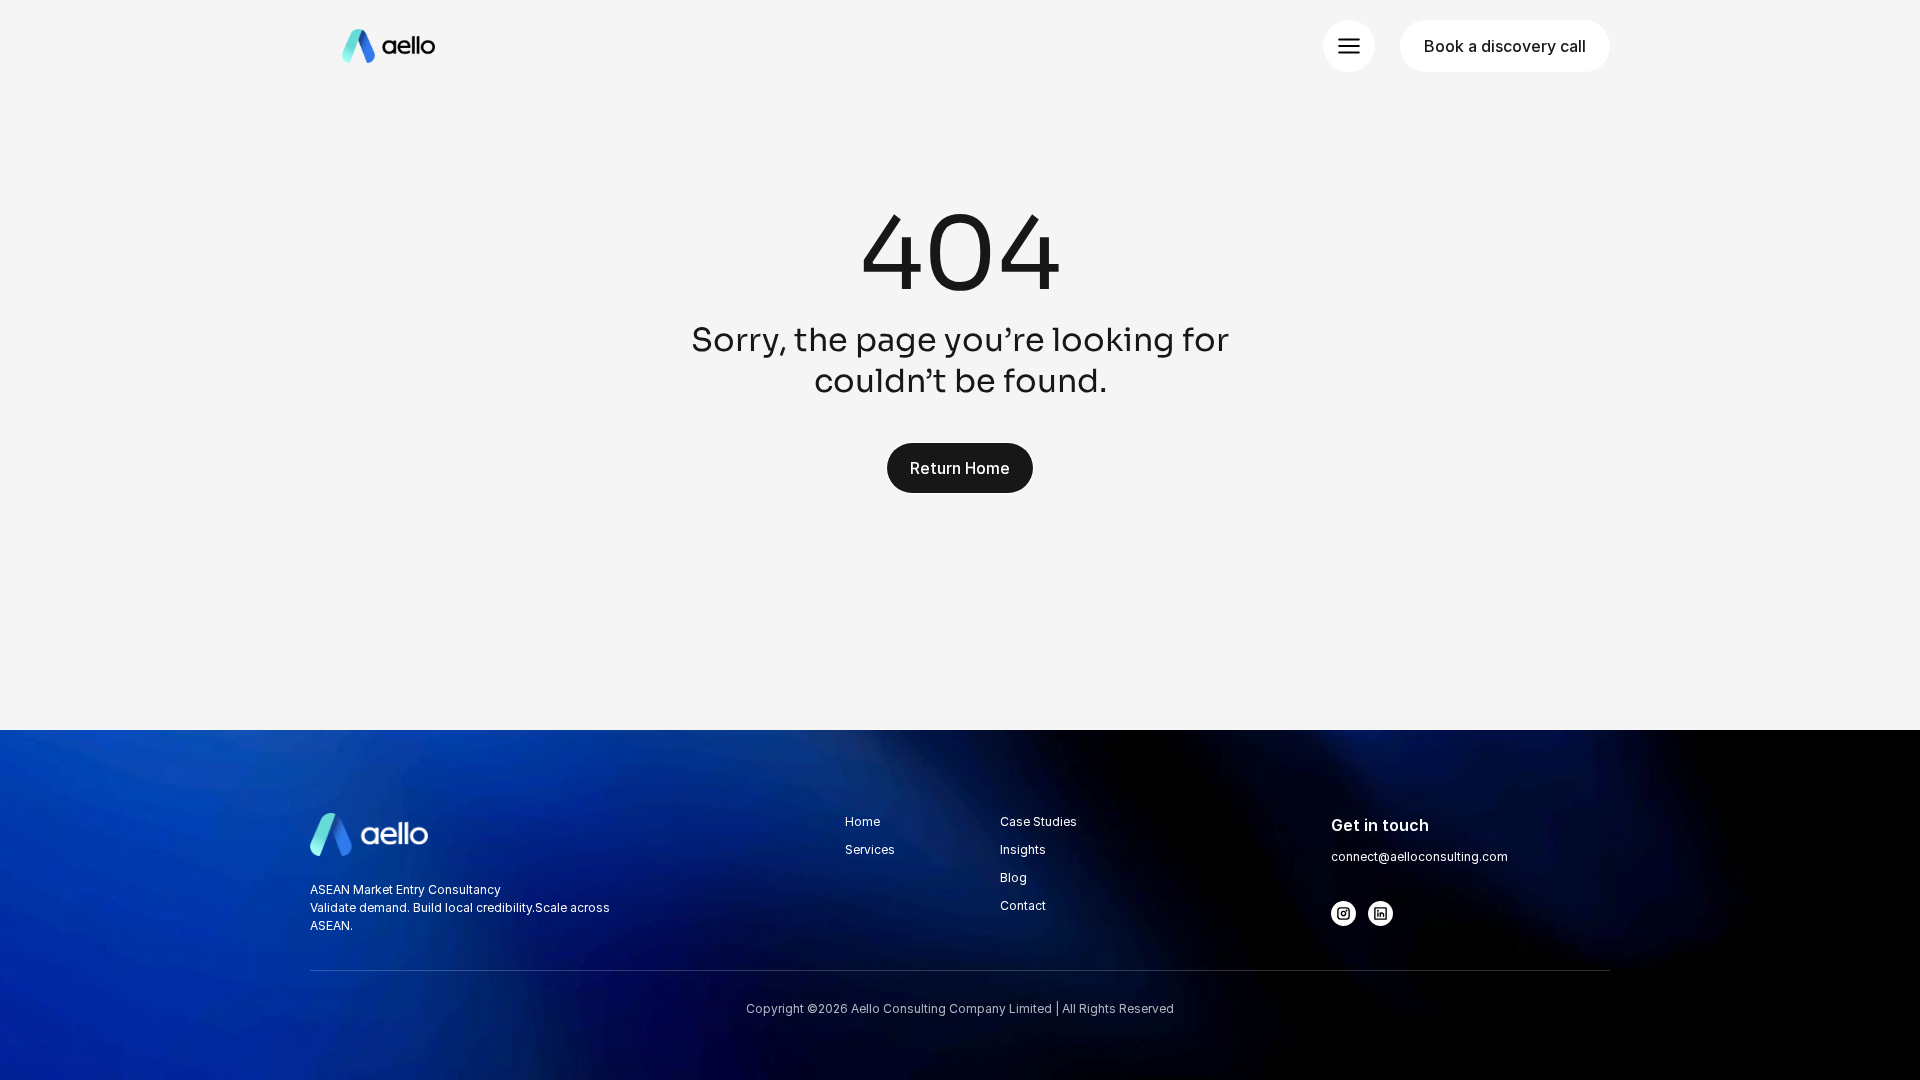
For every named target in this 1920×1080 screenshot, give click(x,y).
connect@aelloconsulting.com (1419, 856)
